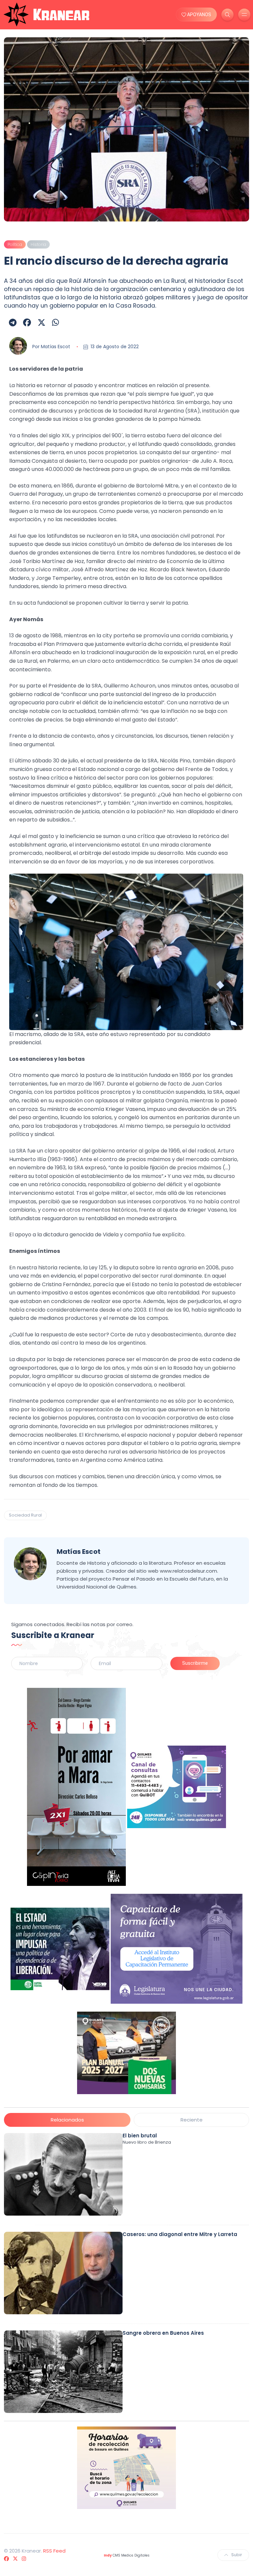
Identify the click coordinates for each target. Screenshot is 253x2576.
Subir (237, 2555)
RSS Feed (54, 2551)
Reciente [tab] (192, 2120)
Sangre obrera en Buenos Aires (163, 2333)
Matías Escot (56, 347)
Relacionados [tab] (67, 2120)
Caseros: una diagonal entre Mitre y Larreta (180, 2234)
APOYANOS (199, 15)
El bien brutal (140, 2136)
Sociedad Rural (25, 1515)
